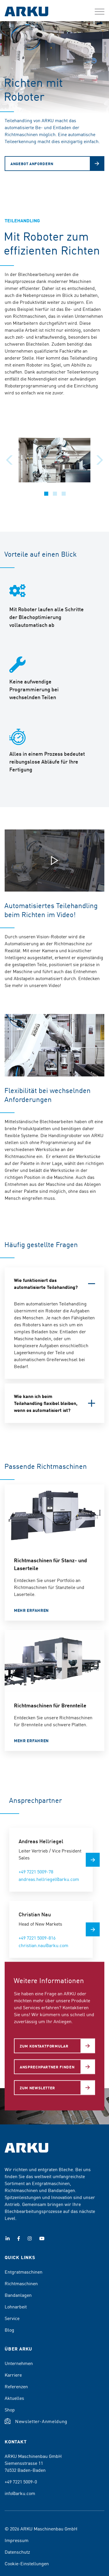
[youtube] (42, 2238)
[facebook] (19, 2238)
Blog (9, 2330)
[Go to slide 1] (46, 494)
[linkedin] (8, 2238)
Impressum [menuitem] (17, 2540)
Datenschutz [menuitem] (17, 2552)
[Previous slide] (9, 460)
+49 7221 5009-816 (37, 1938)
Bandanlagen (18, 2295)
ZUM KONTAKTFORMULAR (44, 2046)
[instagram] (30, 2238)
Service (12, 2318)
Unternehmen (19, 2363)
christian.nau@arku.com (43, 1945)
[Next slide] (100, 460)
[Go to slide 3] (64, 494)
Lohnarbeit (16, 2306)
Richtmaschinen (21, 2283)
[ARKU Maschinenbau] (26, 12)
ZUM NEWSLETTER (37, 2087)
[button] (100, 12)
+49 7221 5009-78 (36, 1871)
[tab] (54, 1284)
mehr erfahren (31, 1610)
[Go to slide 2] (55, 494)
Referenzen (16, 2386)
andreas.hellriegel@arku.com (49, 1879)
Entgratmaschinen (24, 2272)
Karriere (13, 2375)
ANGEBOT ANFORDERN (32, 164)
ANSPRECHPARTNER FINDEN (47, 2067)
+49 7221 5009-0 (21, 2481)
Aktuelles (14, 2398)
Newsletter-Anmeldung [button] (41, 2421)
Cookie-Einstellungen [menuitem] (27, 2563)
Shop (10, 2409)
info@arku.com (20, 2493)
